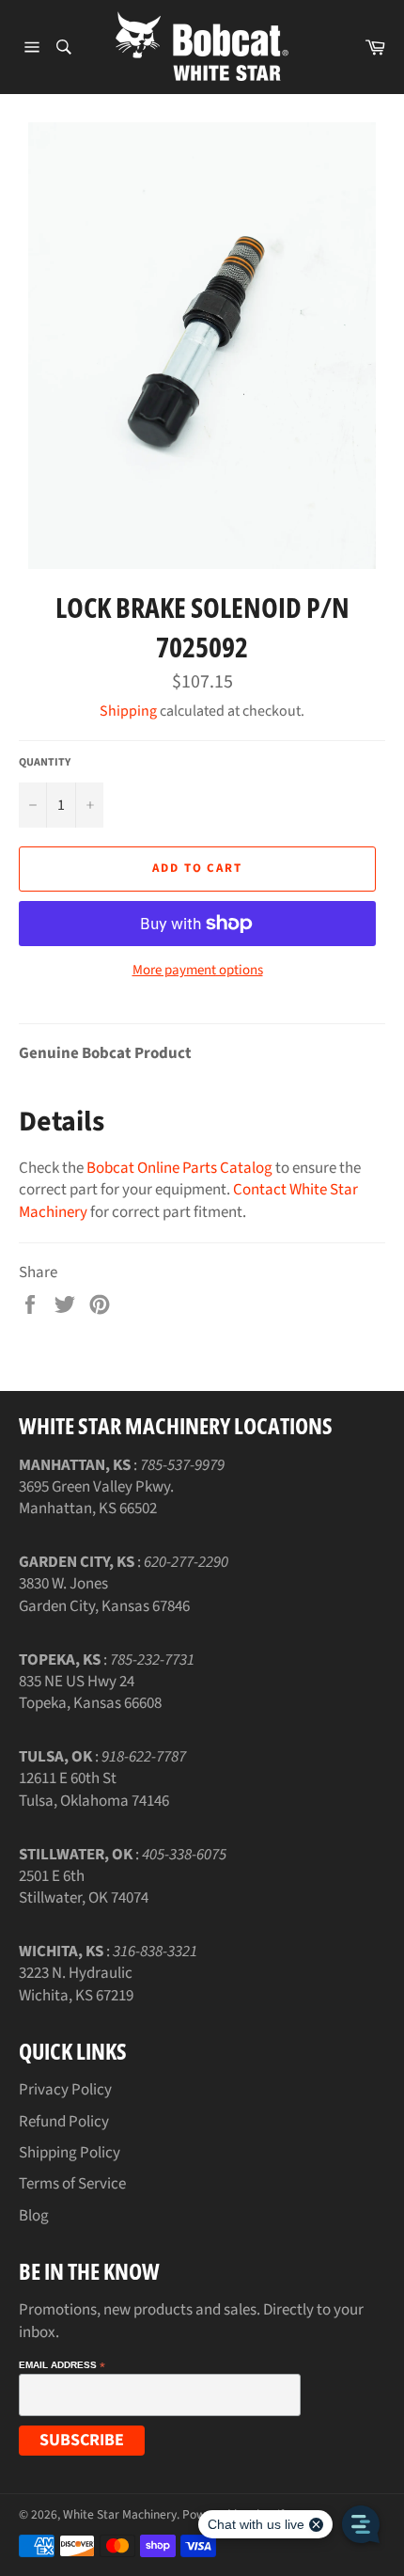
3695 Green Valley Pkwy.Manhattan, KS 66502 (96, 1498)
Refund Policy (64, 2122)
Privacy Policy (65, 2090)
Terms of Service (72, 2184)
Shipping (128, 711)
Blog (34, 2216)
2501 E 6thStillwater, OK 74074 (84, 1887)
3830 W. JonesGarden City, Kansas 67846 (104, 1595)
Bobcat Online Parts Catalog (179, 1168)
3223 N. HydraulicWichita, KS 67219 (76, 1984)
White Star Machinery (120, 2514)
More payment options (198, 971)
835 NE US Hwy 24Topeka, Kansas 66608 (90, 1692)
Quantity (45, 763)
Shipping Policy (70, 2153)
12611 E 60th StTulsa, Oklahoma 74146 (94, 1789)
